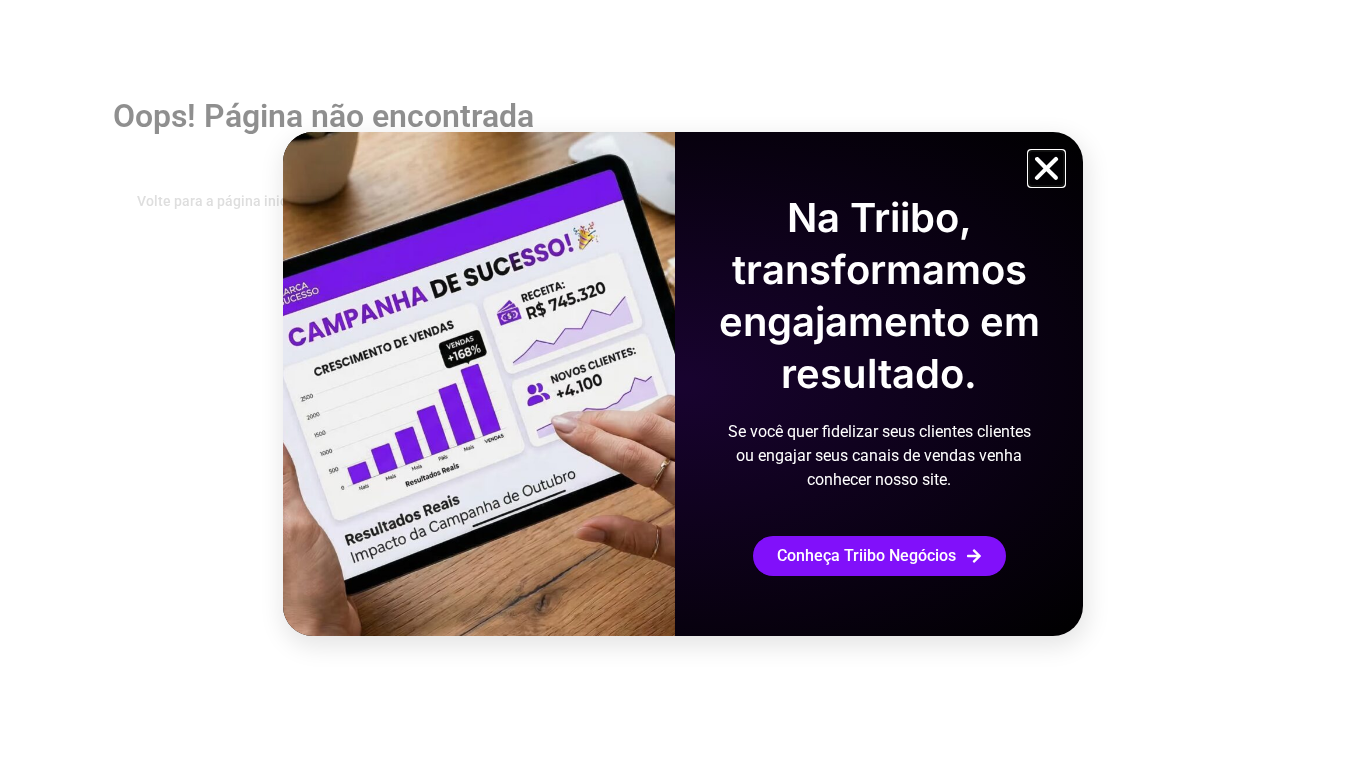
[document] (683, 384)
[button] (1046, 168)
